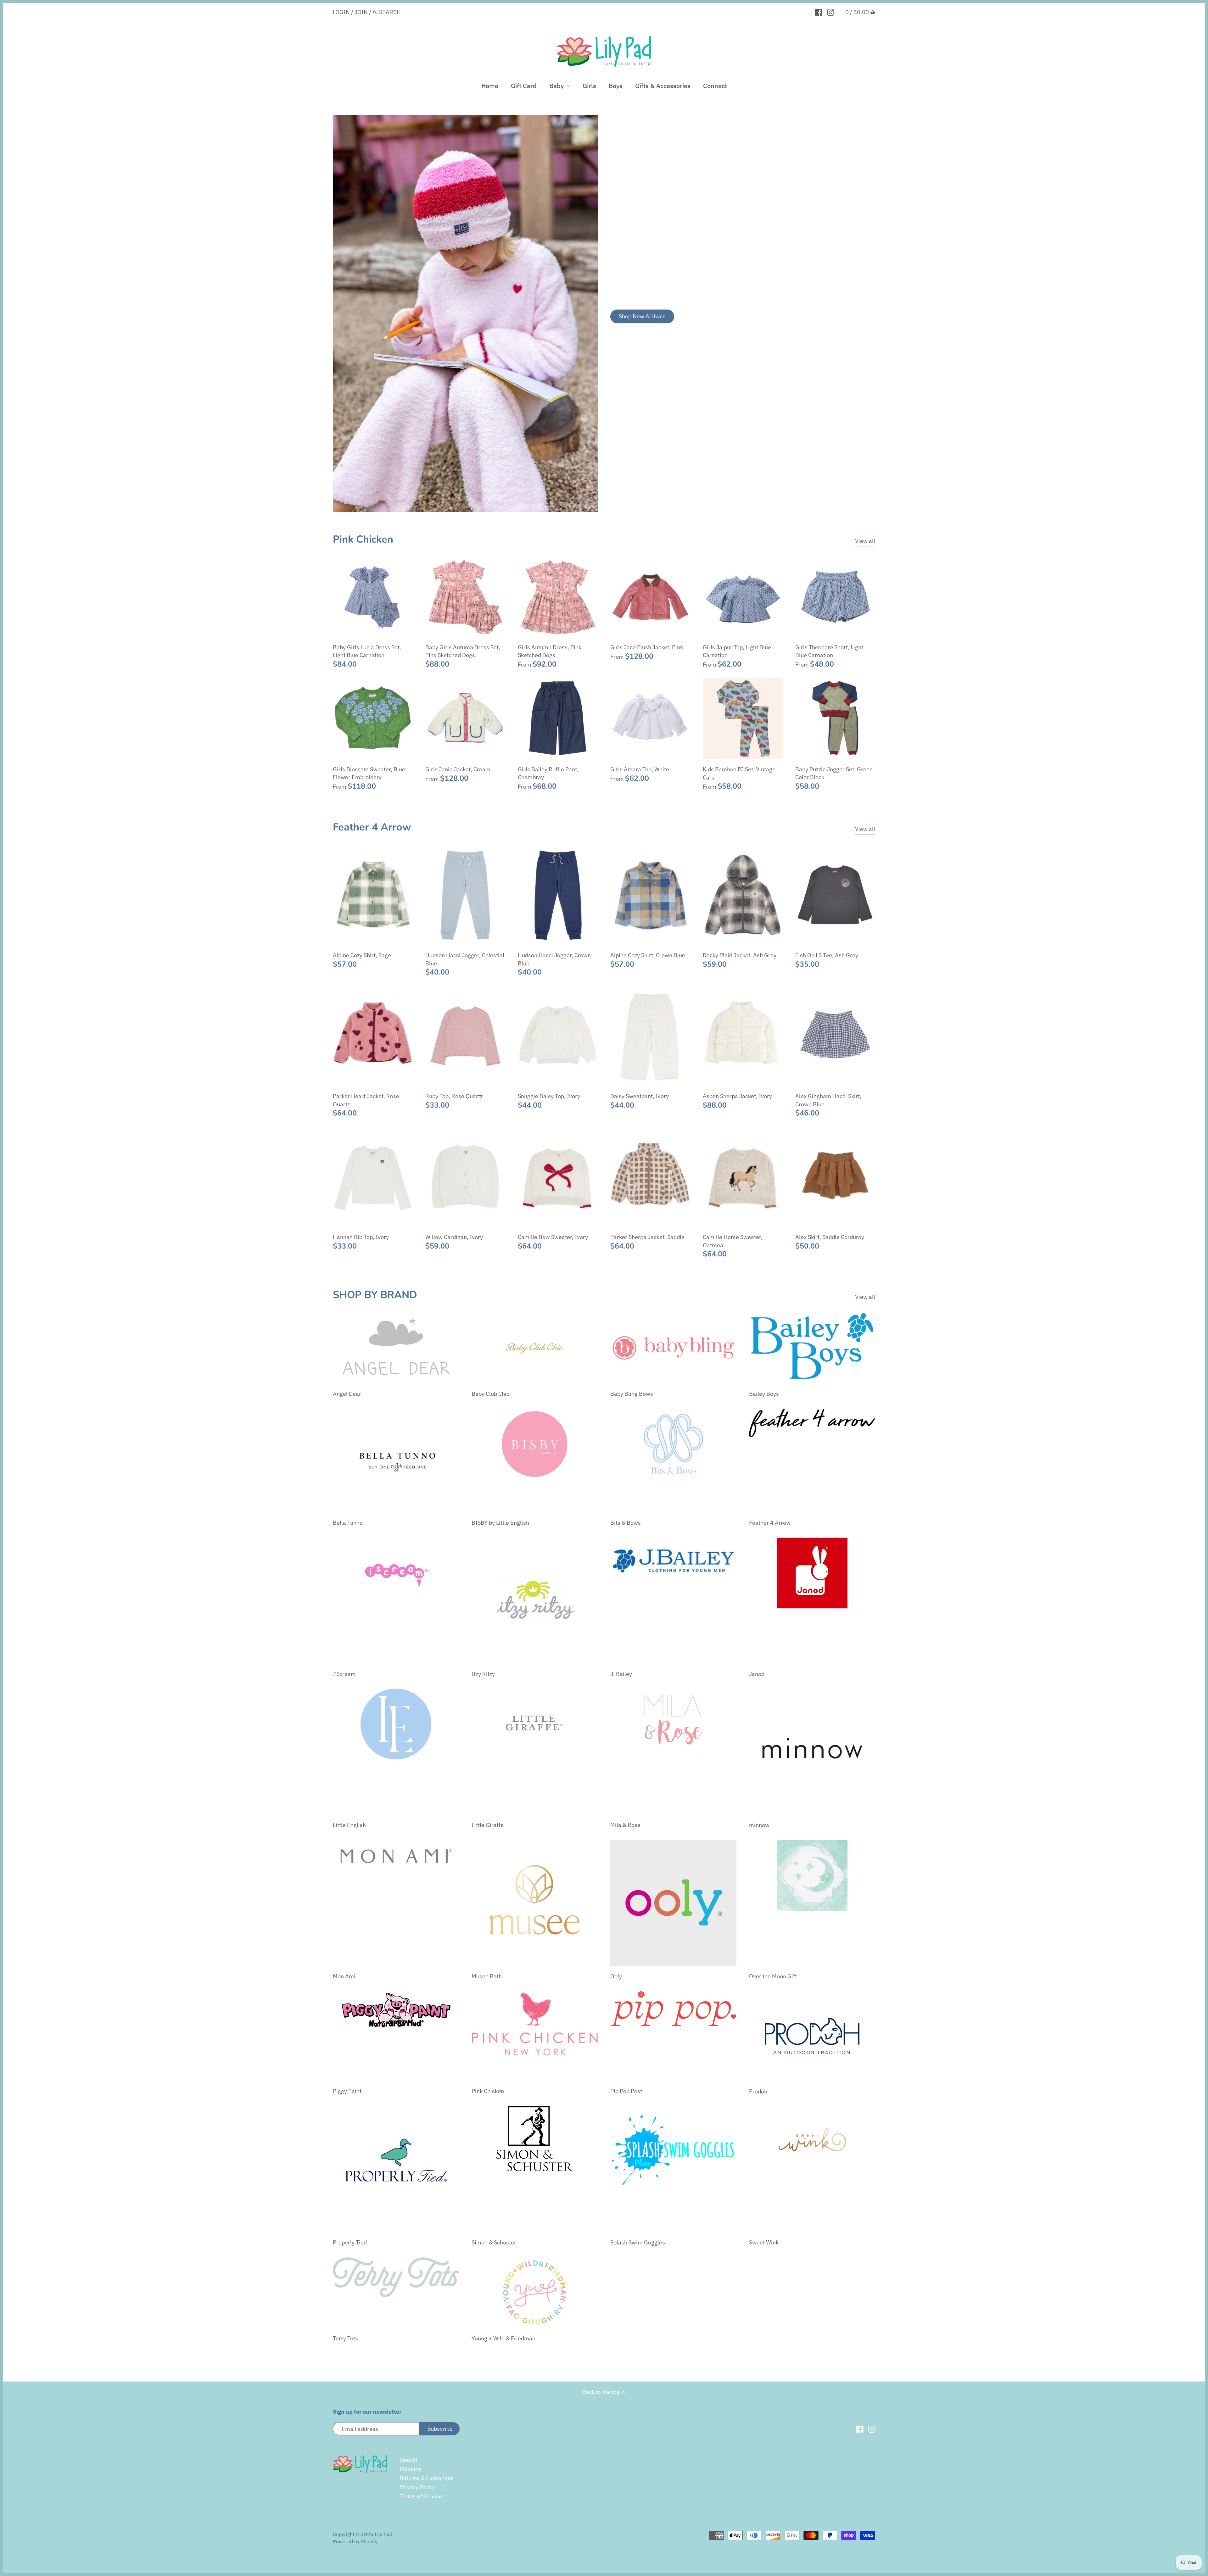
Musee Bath (487, 1976)
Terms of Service (421, 2496)
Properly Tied (350, 2242)
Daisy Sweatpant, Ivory (640, 1096)
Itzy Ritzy (483, 1674)
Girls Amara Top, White (640, 769)
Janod (757, 1674)
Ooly (616, 1976)
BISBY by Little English (500, 1523)
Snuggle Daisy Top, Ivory (549, 1096)
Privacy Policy (417, 2487)
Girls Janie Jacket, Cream (458, 769)
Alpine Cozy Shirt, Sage (362, 955)
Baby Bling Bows (632, 1394)
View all (865, 541)
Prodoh (758, 2091)
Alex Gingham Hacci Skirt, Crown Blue (828, 1100)
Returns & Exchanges (427, 2478)
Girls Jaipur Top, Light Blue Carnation (737, 651)
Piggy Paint (347, 2091)
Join (361, 12)
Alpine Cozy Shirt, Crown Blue (648, 955)
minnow (759, 1825)
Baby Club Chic (490, 1394)
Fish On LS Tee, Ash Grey (827, 955)
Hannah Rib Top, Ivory (361, 1237)
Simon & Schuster (494, 2242)
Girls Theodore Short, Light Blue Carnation (829, 651)
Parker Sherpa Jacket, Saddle (647, 1237)
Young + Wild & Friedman (503, 2338)
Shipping (411, 2469)
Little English (349, 1825)
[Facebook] (819, 12)
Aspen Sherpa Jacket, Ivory (737, 1096)
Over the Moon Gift (773, 1976)
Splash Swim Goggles (638, 2242)
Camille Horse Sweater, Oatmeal (733, 1241)
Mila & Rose (625, 1825)
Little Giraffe (488, 1825)
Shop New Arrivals (642, 316)
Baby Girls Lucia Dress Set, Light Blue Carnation (367, 651)
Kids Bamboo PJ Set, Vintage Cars (739, 773)
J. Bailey (621, 1674)
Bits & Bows (626, 1523)
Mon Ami (344, 1976)
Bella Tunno (348, 1523)
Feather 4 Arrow (372, 827)
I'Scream (344, 1674)
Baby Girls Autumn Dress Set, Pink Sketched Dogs (463, 651)
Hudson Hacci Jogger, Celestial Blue (465, 959)
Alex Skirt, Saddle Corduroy (830, 1237)
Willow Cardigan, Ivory (454, 1237)
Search (408, 2460)
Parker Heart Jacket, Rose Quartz (366, 1100)
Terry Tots (345, 2338)
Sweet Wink (764, 2242)
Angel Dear (347, 1394)
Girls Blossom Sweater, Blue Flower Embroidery (369, 773)
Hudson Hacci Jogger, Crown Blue (554, 959)
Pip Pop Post (626, 2091)
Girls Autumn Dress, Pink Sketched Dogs (550, 651)
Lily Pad (383, 2534)
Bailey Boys (764, 1394)
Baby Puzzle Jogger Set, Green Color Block (834, 773)
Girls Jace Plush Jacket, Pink (647, 647)
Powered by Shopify (355, 2541)
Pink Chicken (363, 539)
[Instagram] (831, 12)
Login (341, 12)
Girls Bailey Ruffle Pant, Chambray (548, 773)
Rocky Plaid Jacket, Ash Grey (740, 955)
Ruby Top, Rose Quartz (454, 1096)
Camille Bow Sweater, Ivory (553, 1237)
